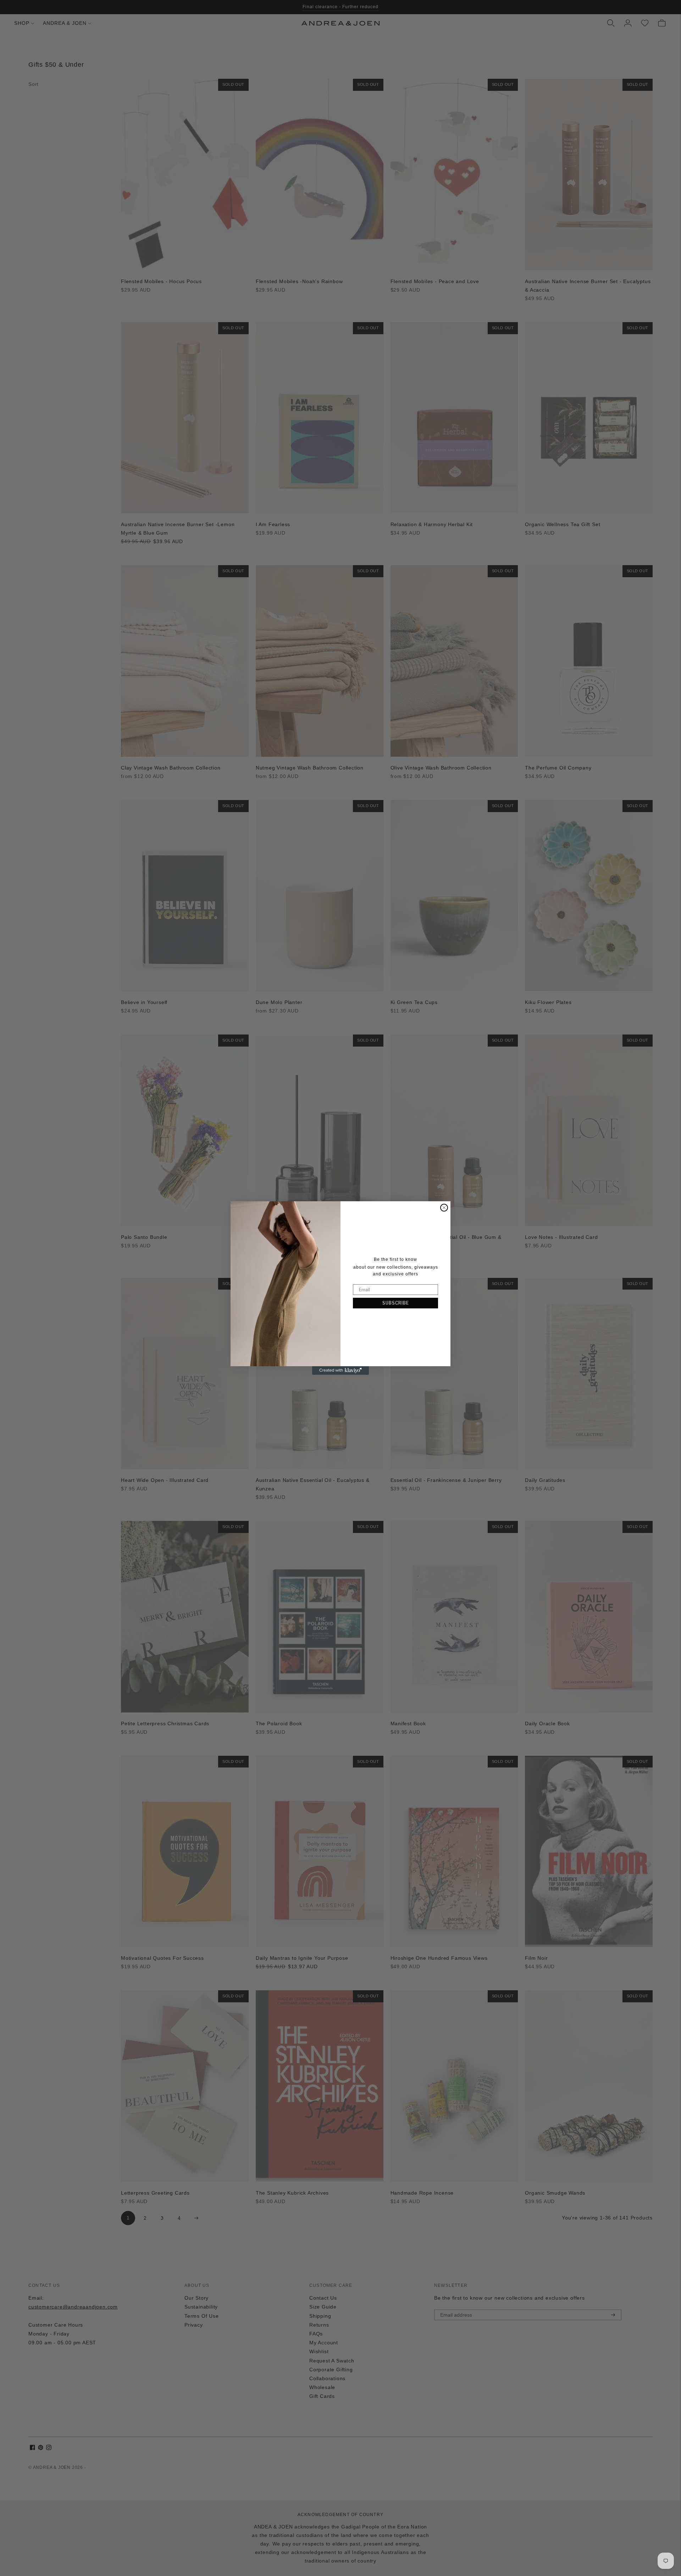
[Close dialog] (444, 1208)
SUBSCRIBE (396, 1303)
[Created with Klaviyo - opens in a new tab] (340, 1370)
